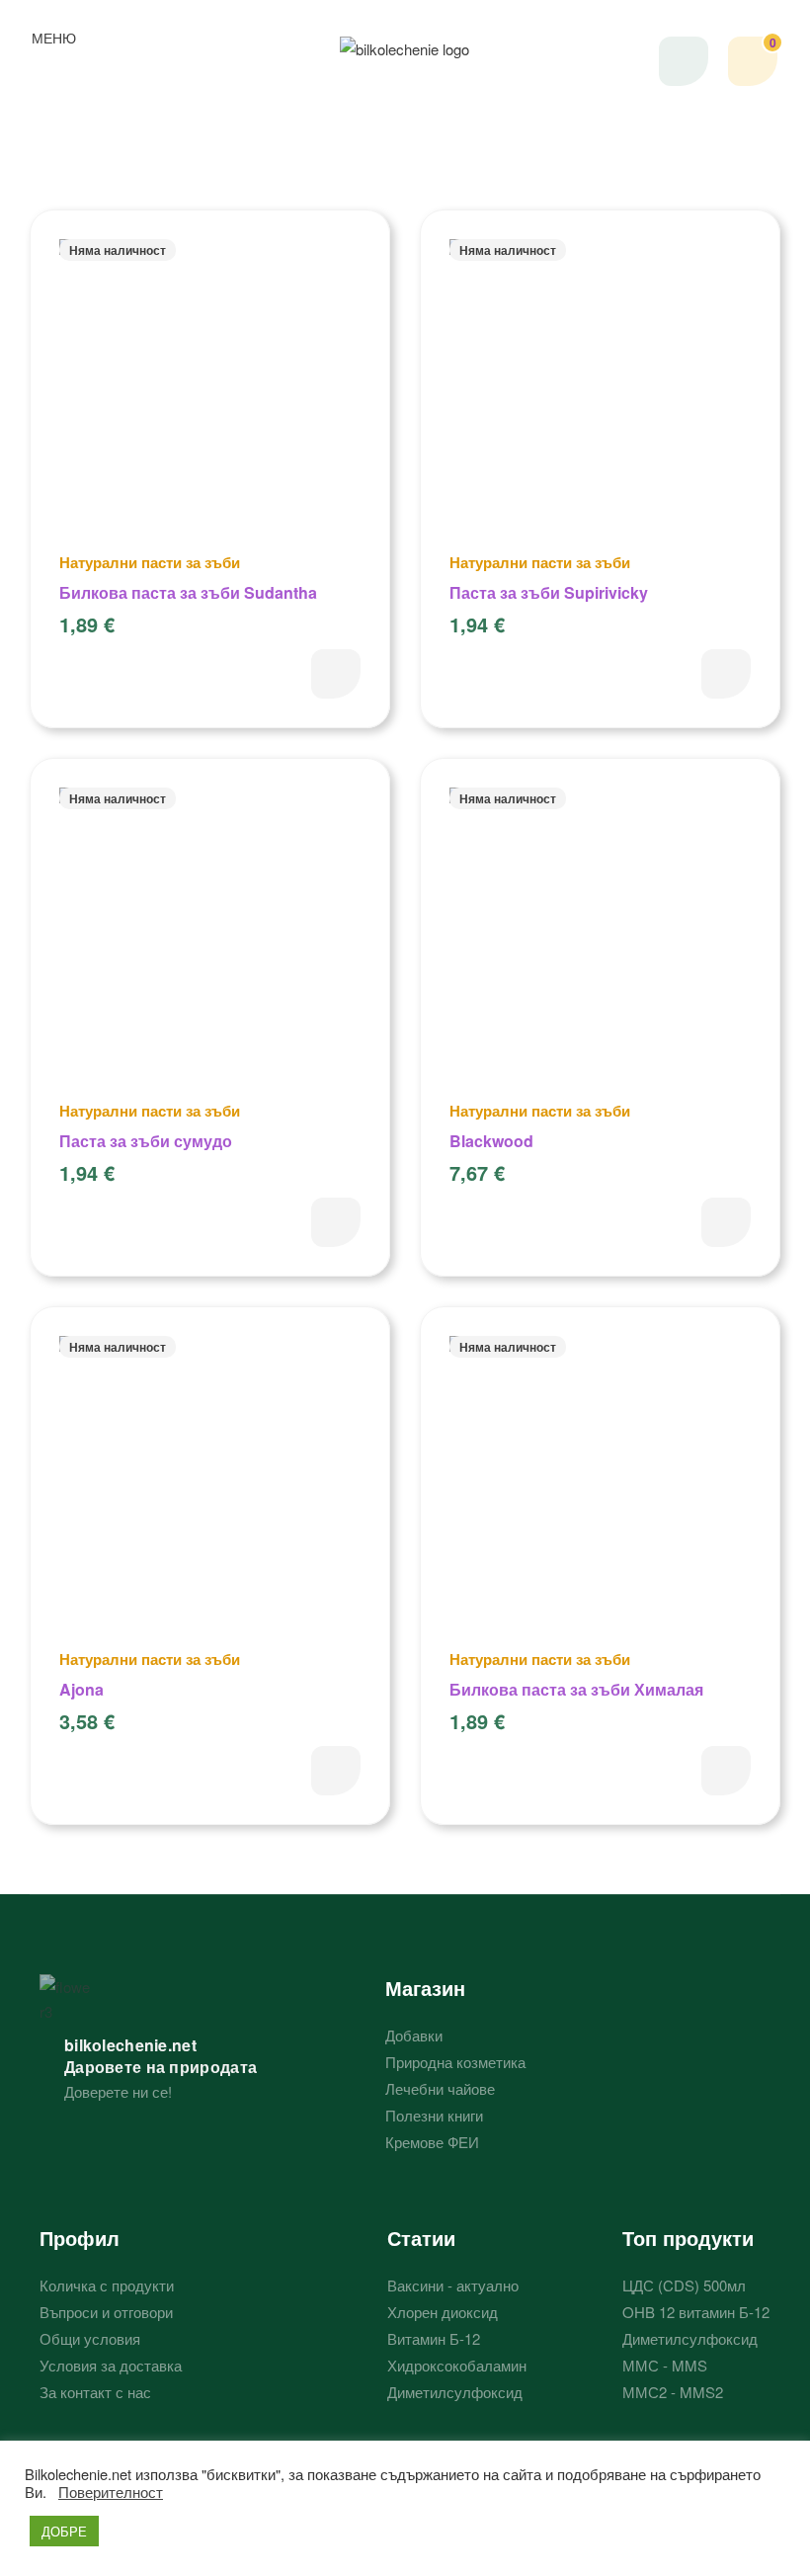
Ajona (81, 1689)
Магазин (425, 1988)
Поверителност (111, 2492)
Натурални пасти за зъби (150, 562)
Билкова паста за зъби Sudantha (188, 592)
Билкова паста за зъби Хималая (576, 1689)
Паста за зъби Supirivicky (549, 592)
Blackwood (491, 1141)
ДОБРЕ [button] (64, 2531)
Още (336, 674)
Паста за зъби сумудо (146, 1141)
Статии (421, 2238)
